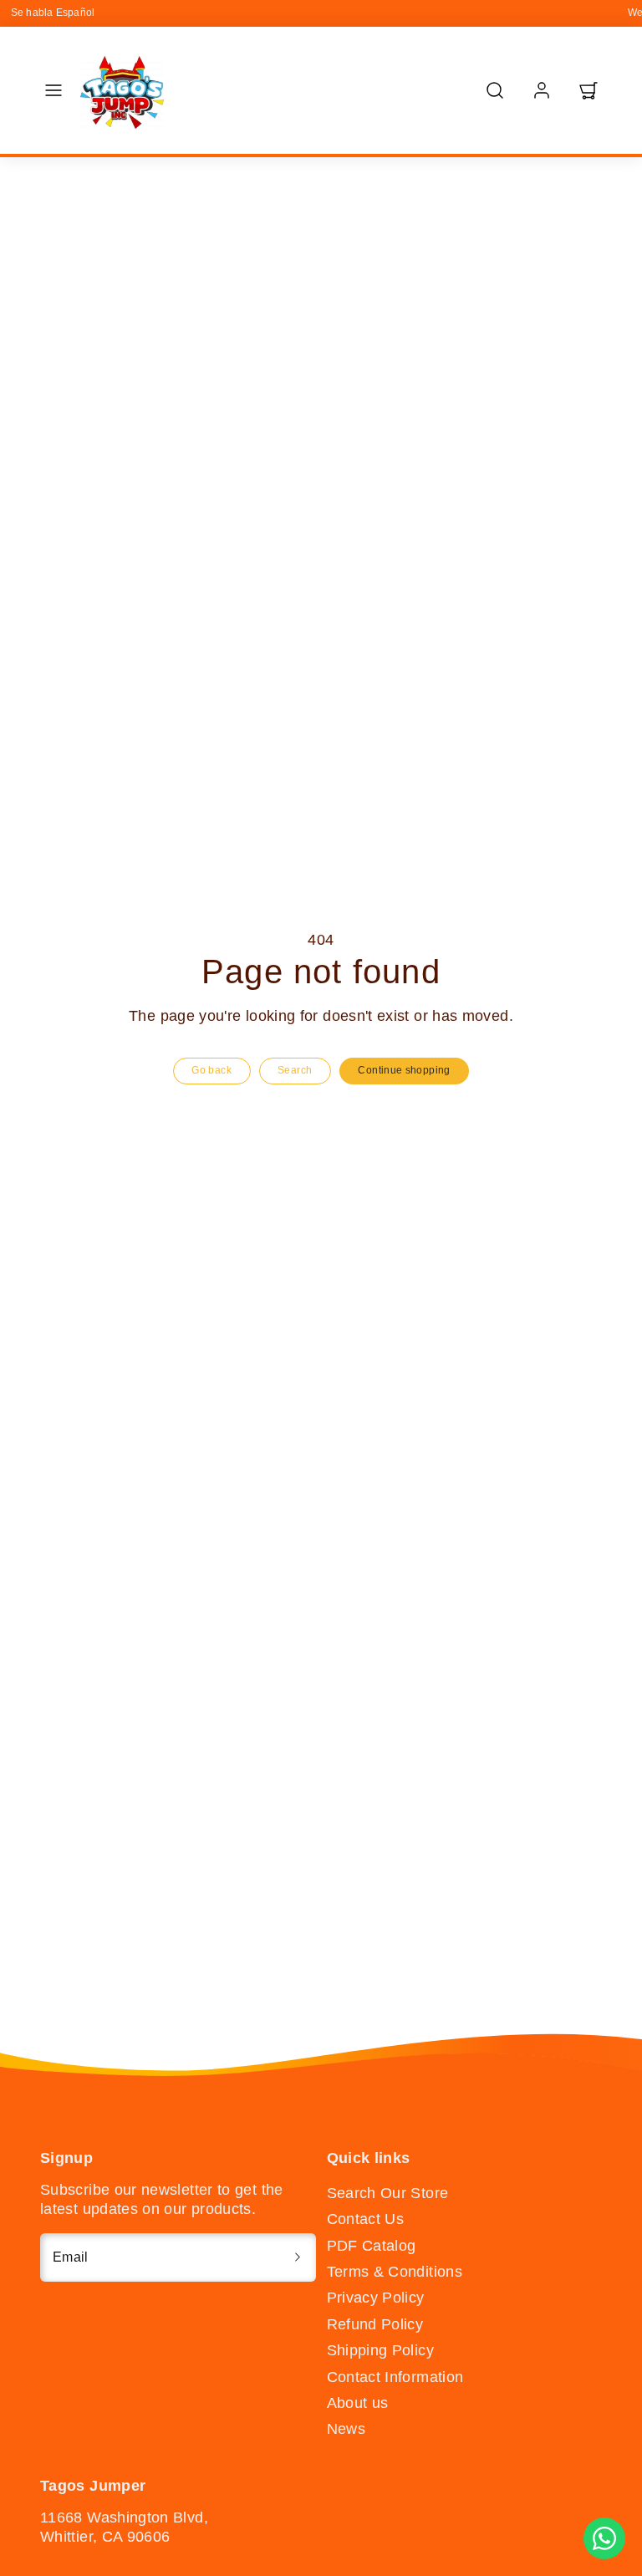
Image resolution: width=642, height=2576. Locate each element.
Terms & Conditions (395, 2272)
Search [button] (295, 1070)
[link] (542, 90)
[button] (53, 90)
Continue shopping (404, 1070)
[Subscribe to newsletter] (298, 2257)
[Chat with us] (604, 2538)
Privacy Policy (376, 2298)
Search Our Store (388, 2193)
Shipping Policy (380, 2350)
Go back (211, 1070)
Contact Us (366, 2219)
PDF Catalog (372, 2246)
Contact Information (395, 2377)
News (346, 2429)
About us (358, 2403)
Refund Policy (375, 2324)
